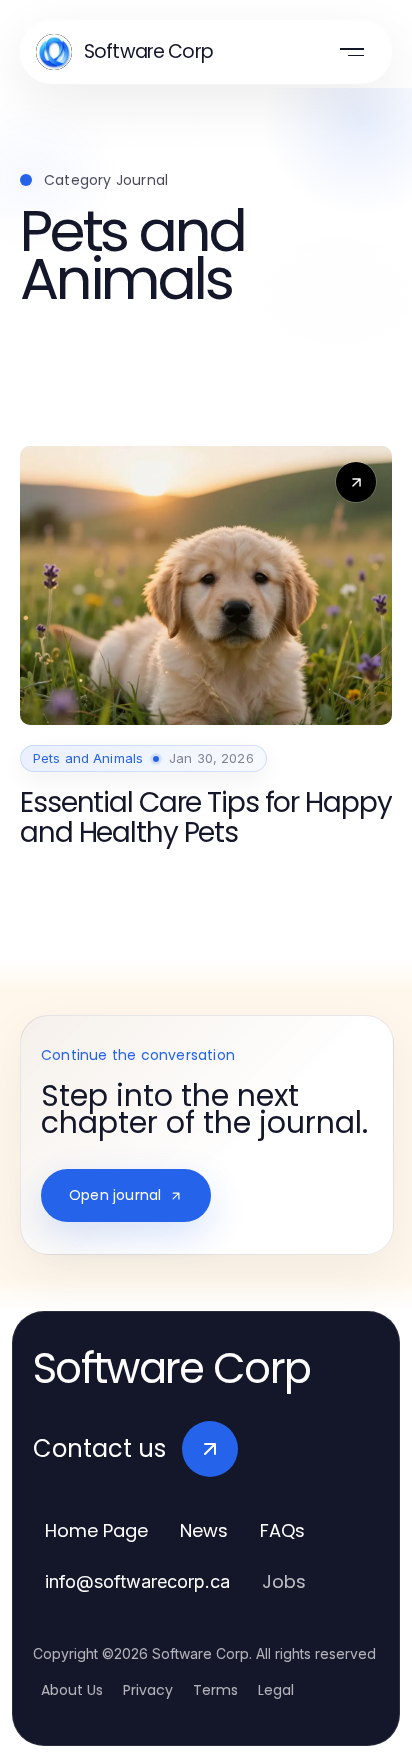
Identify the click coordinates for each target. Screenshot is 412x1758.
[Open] (352, 52)
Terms (215, 1690)
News (204, 1530)
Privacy (148, 1690)
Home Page (96, 1530)
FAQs (282, 1530)
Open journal (115, 1195)
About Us (72, 1690)
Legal (276, 1690)
